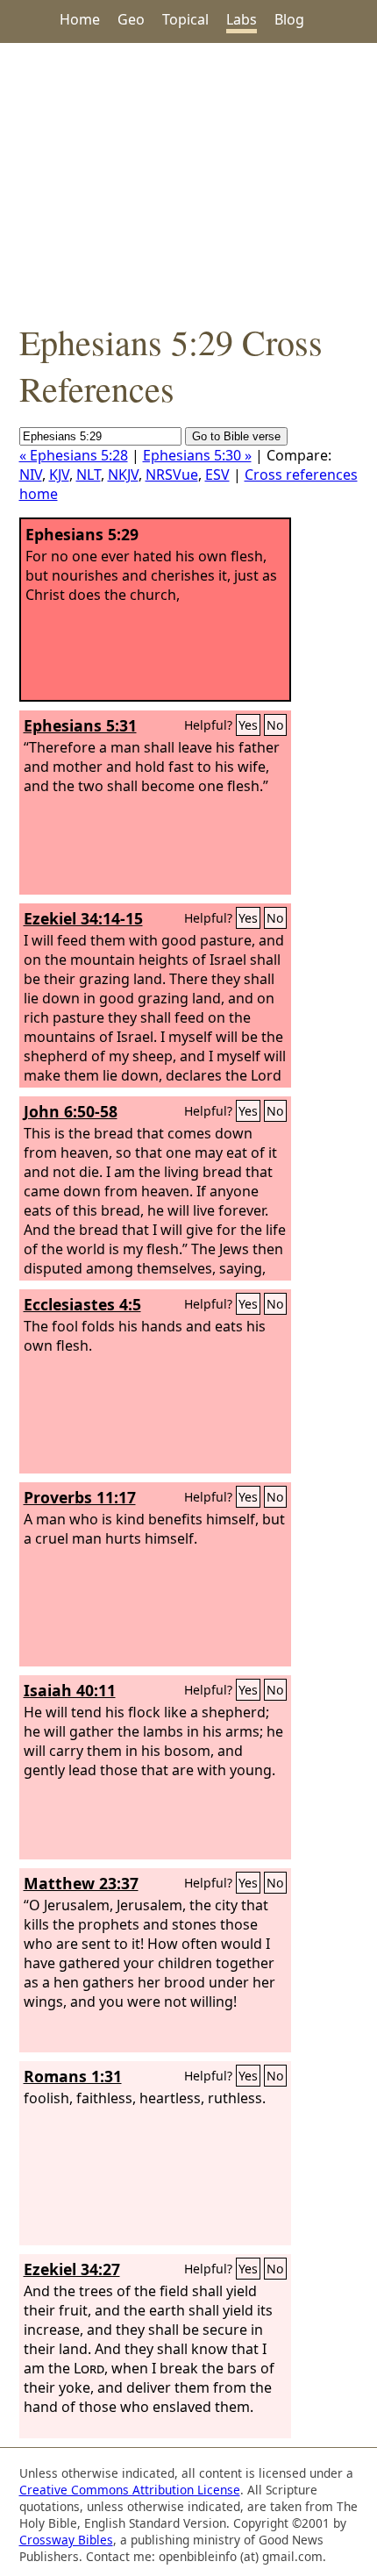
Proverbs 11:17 (80, 1497)
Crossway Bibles (66, 2540)
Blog (289, 19)
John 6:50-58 (71, 1111)
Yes (248, 725)
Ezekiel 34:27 (72, 2269)
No (275, 725)
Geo (131, 19)
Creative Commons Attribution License (130, 2490)
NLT (89, 475)
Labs (242, 19)
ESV (217, 475)
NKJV (123, 475)
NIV (31, 475)
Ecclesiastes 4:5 (82, 1304)
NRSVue (172, 475)
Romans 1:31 (73, 2076)
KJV (59, 475)
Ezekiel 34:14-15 (83, 918)
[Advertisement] (188, 181)
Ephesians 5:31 (80, 725)
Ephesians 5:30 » (197, 455)
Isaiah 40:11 (70, 1690)
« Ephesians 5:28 (74, 455)
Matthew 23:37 (81, 1883)
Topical (185, 19)
